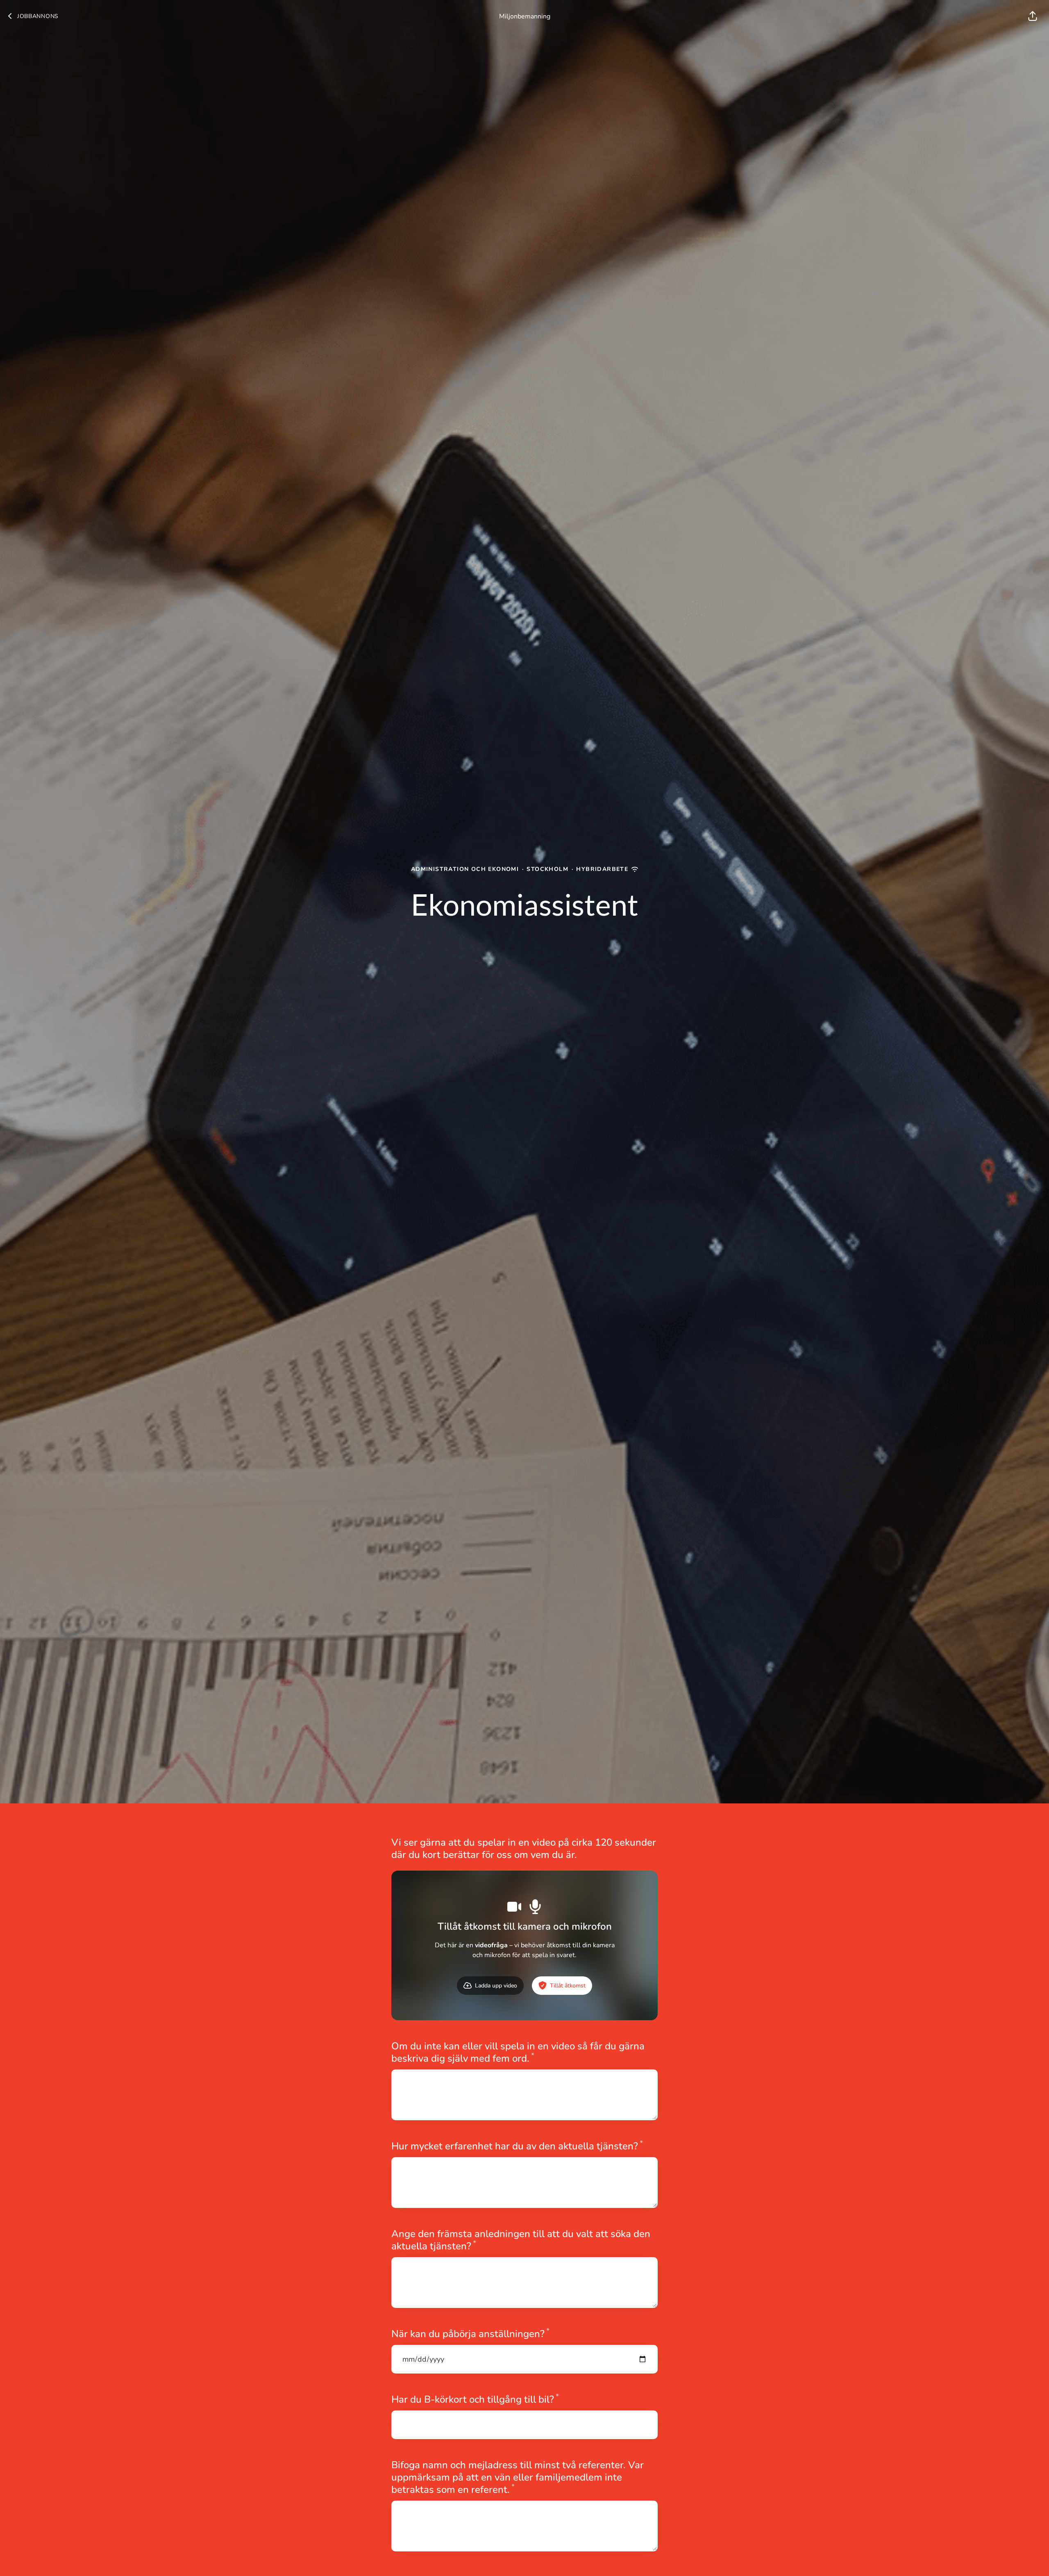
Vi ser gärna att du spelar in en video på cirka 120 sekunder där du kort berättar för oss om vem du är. (524, 1848)
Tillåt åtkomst (568, 1986)
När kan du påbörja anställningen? (470, 2334)
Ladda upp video (496, 1986)
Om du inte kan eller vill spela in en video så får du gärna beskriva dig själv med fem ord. (518, 2052)
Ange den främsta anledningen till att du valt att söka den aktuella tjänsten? (521, 2240)
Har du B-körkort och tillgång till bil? (475, 2399)
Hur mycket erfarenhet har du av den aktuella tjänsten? (517, 2146)
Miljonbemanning (525, 16)
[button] (1033, 16)
